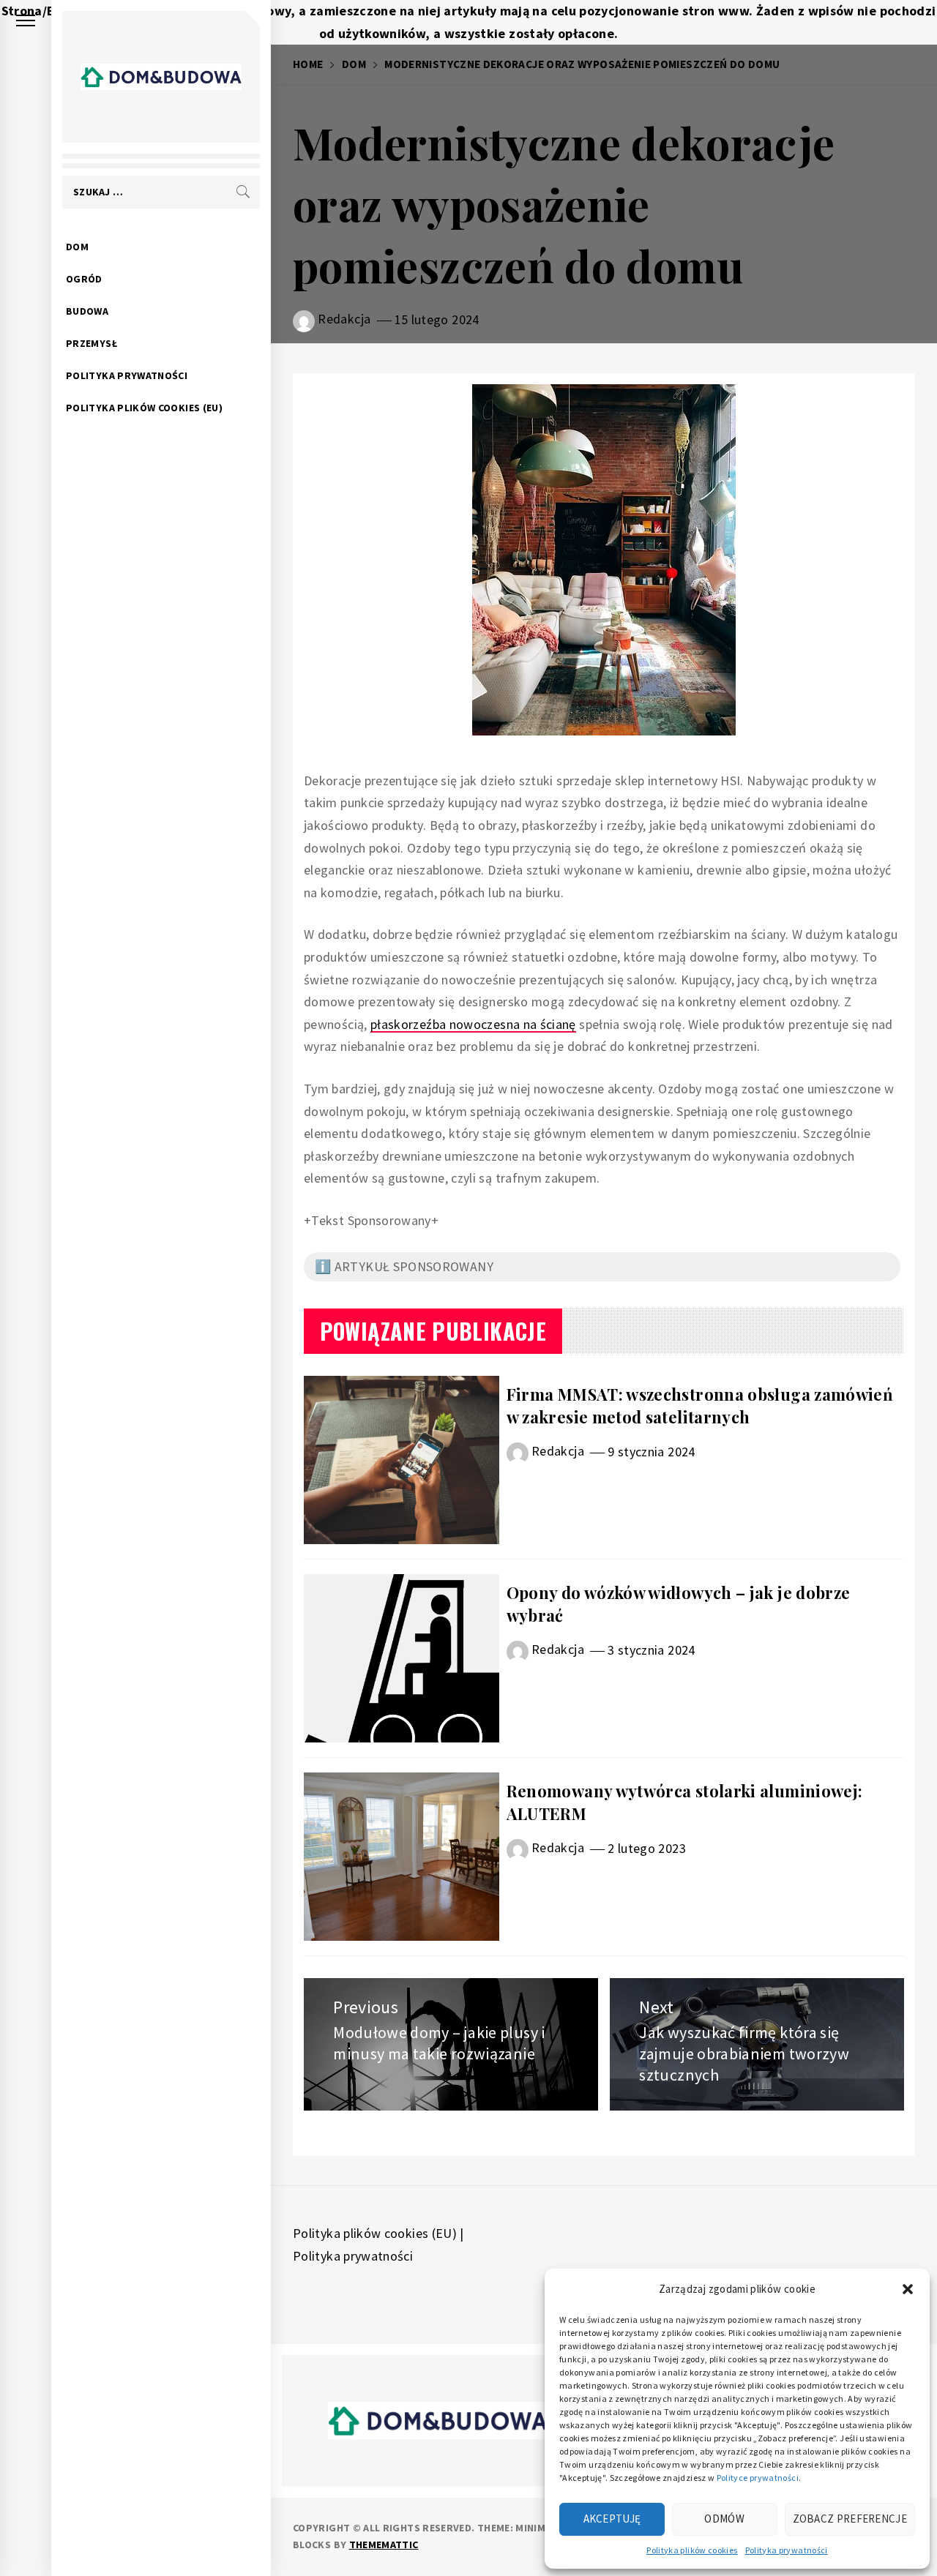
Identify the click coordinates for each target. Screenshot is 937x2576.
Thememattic (384, 2545)
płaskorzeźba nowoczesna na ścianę (473, 1024)
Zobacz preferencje (850, 2519)
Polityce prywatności (758, 2478)
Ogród (84, 279)
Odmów (724, 2519)
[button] (908, 2289)
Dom (77, 247)
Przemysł (92, 343)
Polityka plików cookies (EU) (144, 408)
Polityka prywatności (787, 2550)
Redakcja (344, 319)
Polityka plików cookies (692, 2550)
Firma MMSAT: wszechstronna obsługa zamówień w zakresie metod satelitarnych (700, 1405)
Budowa (87, 311)
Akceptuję (612, 2519)
